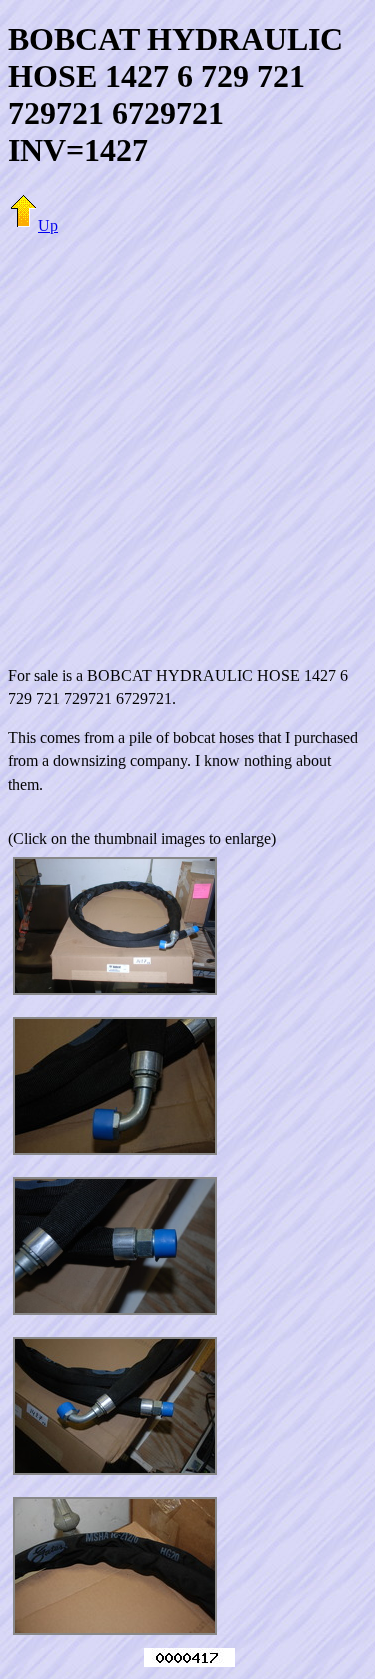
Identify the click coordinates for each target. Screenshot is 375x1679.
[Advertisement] (187, 438)
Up (48, 225)
